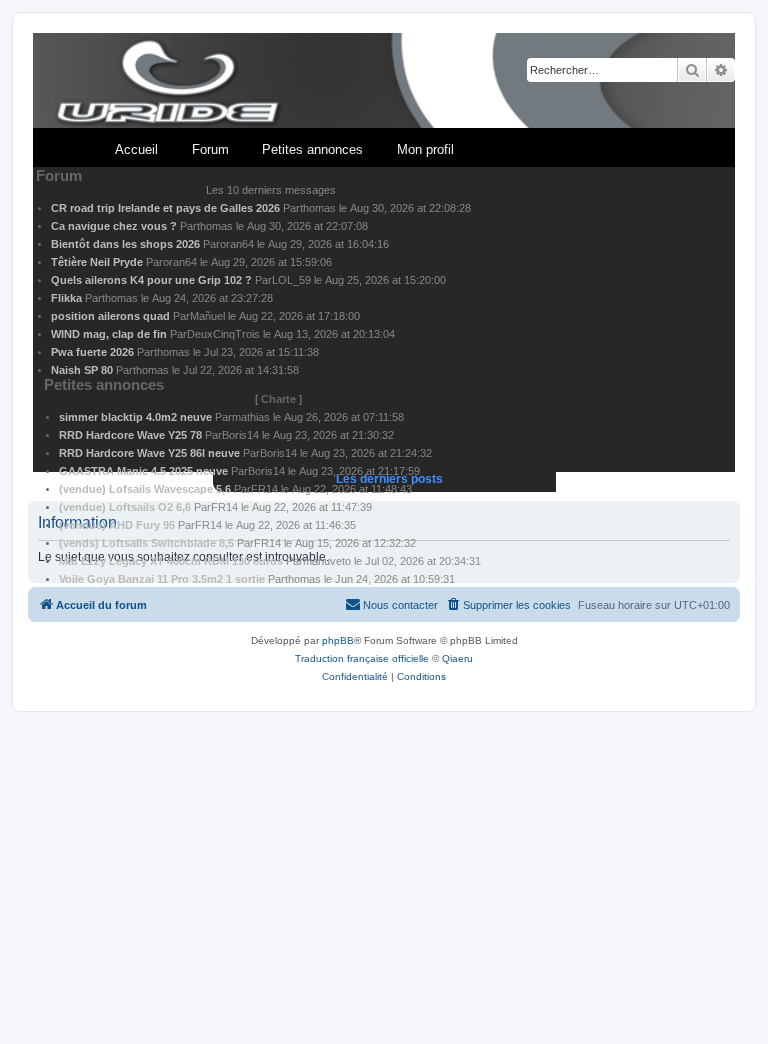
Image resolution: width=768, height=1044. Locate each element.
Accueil (136, 149)
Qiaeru (457, 658)
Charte (278, 399)
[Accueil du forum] (384, 81)
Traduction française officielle (362, 658)
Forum (210, 149)
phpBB (338, 640)
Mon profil (425, 149)
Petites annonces (312, 149)
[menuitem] (508, 605)
